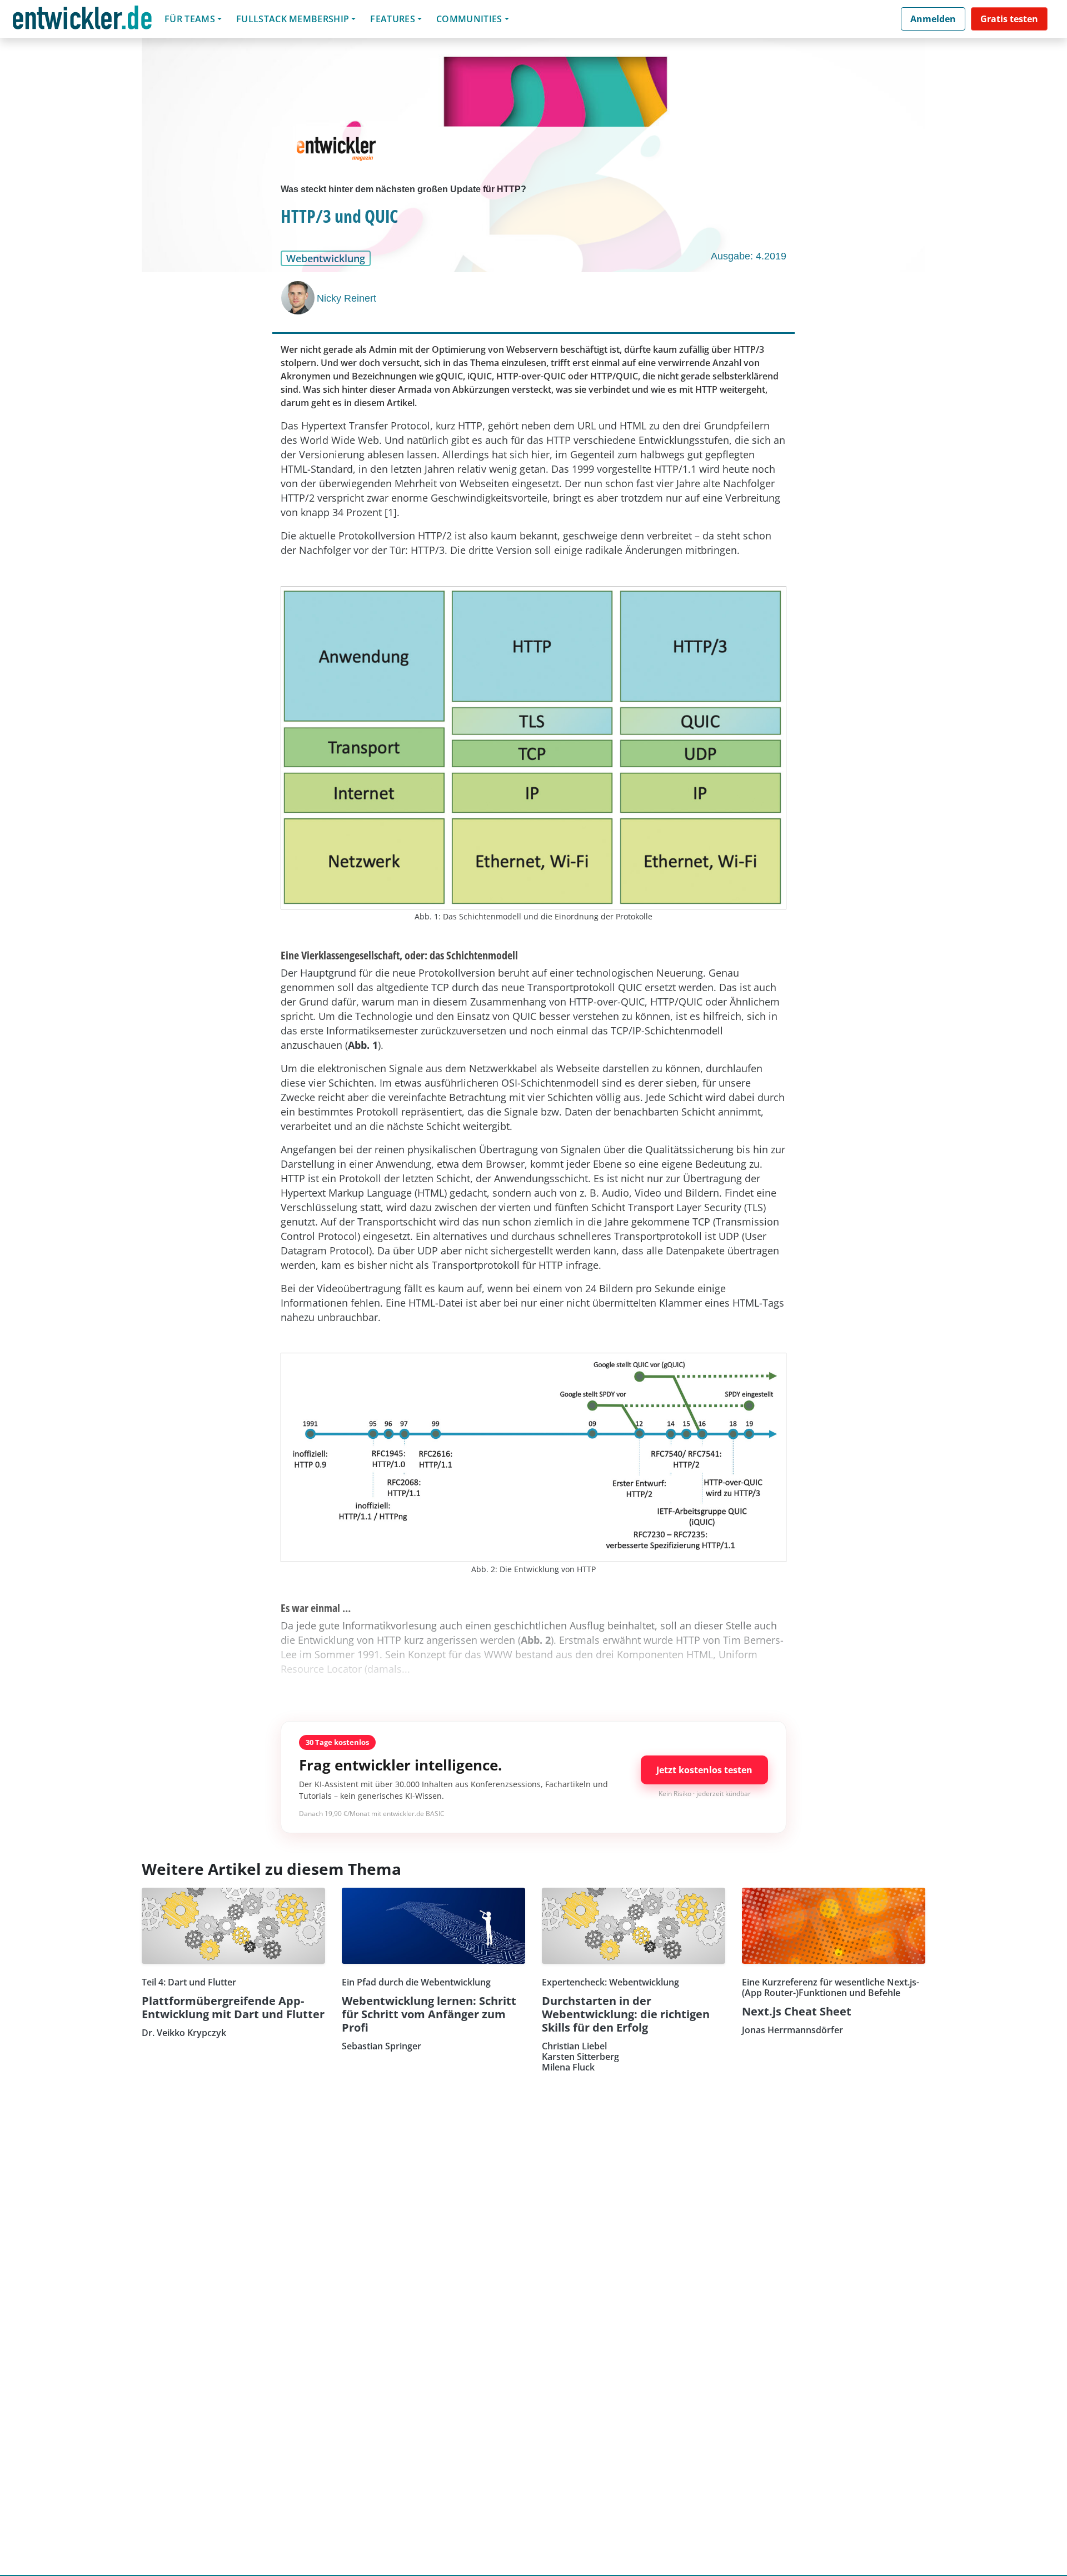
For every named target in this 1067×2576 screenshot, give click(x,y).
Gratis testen (1009, 19)
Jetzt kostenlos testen (704, 1770)
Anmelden (933, 19)
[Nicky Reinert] (299, 298)
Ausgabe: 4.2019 (749, 256)
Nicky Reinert (346, 298)
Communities (469, 19)
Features (393, 19)
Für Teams (190, 19)
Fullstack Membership (293, 19)
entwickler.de (82, 21)
